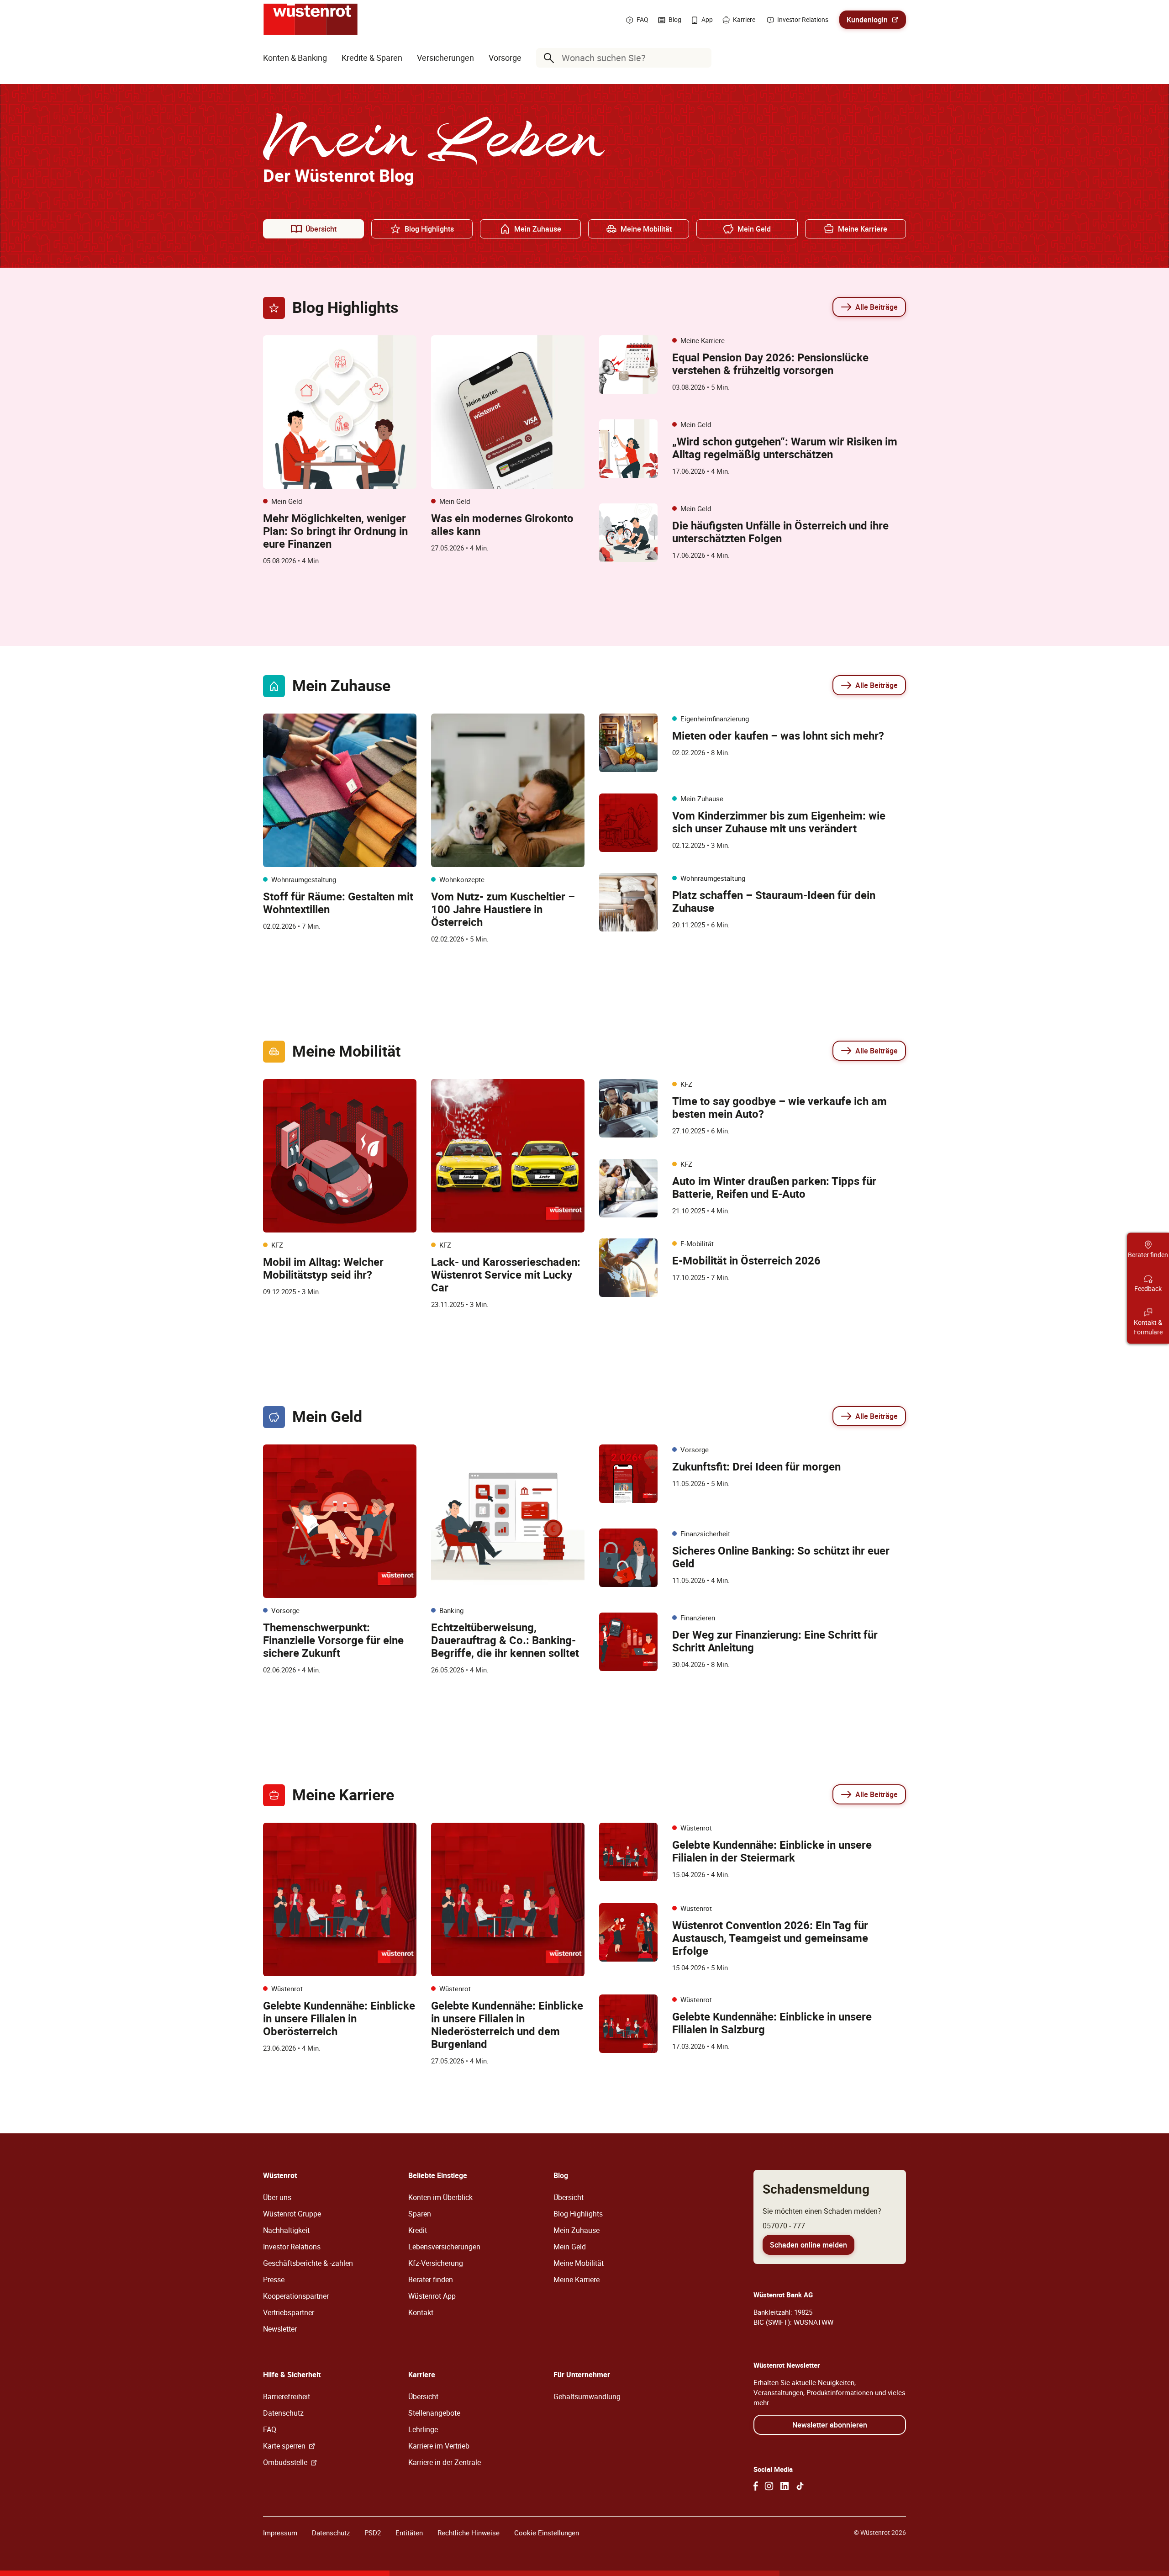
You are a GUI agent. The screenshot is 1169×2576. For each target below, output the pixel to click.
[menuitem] (295, 58)
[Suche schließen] (702, 58)
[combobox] (626, 58)
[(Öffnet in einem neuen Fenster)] (756, 2486)
